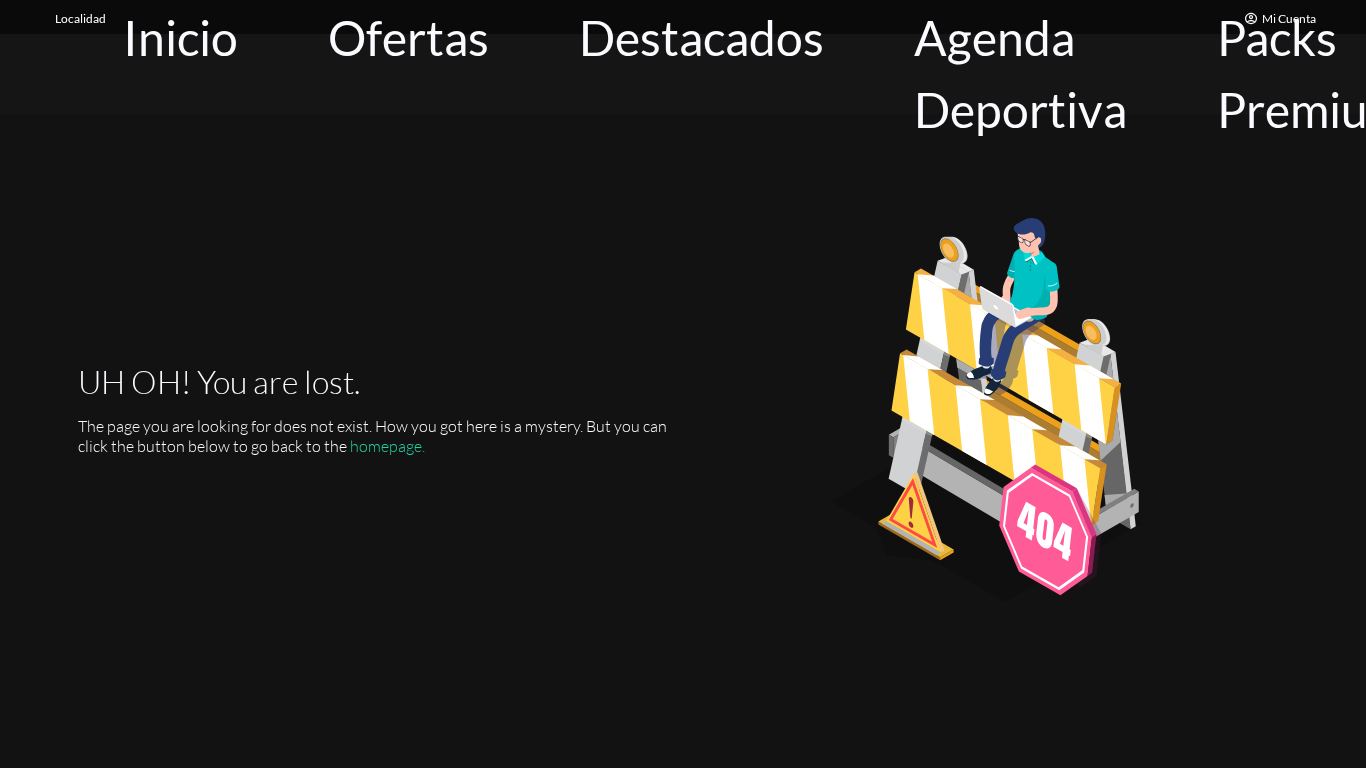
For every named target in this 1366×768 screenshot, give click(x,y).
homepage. (387, 446)
